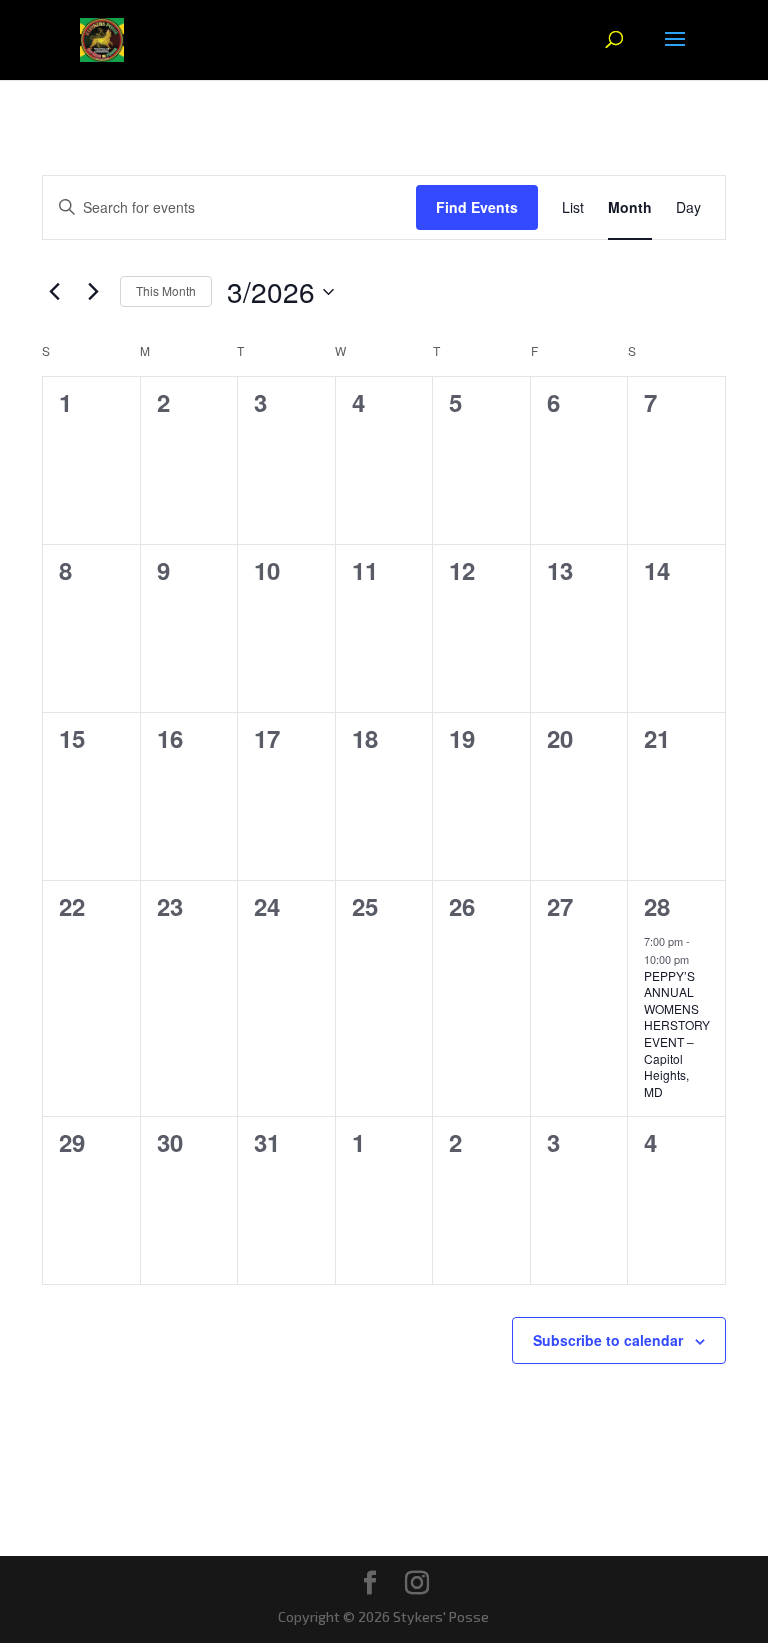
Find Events (477, 207)
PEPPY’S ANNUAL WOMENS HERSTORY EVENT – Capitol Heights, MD (677, 1033)
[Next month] (93, 292)
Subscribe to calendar (608, 1340)
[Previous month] (54, 292)
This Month (166, 290)
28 (657, 906)
